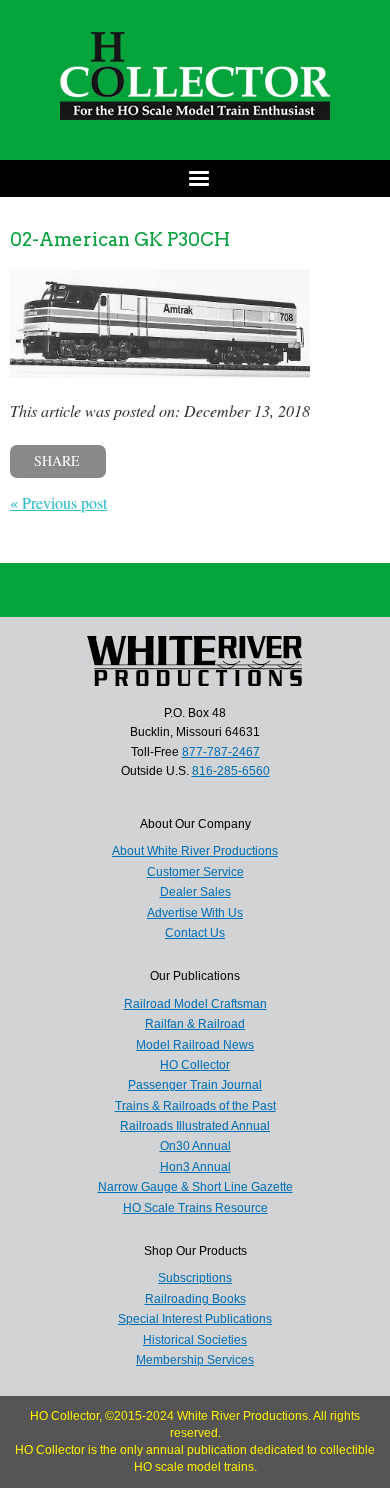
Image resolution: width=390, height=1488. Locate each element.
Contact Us (195, 933)
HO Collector (195, 1065)
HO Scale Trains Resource (195, 1208)
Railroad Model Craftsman (195, 1004)
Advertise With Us (195, 913)
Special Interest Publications (195, 1319)
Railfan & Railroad (195, 1024)
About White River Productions (195, 851)
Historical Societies (195, 1340)
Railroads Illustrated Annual (195, 1126)
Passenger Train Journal (195, 1085)
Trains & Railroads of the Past (195, 1106)
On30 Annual (195, 1146)
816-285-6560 (231, 771)
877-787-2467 (221, 752)
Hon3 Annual (195, 1167)
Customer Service (195, 872)
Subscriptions (195, 1278)
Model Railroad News (195, 1045)
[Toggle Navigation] (195, 178)
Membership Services (195, 1360)
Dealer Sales (195, 892)
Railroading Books (195, 1299)
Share (57, 460)
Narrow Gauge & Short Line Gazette (195, 1187)
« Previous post (58, 502)
